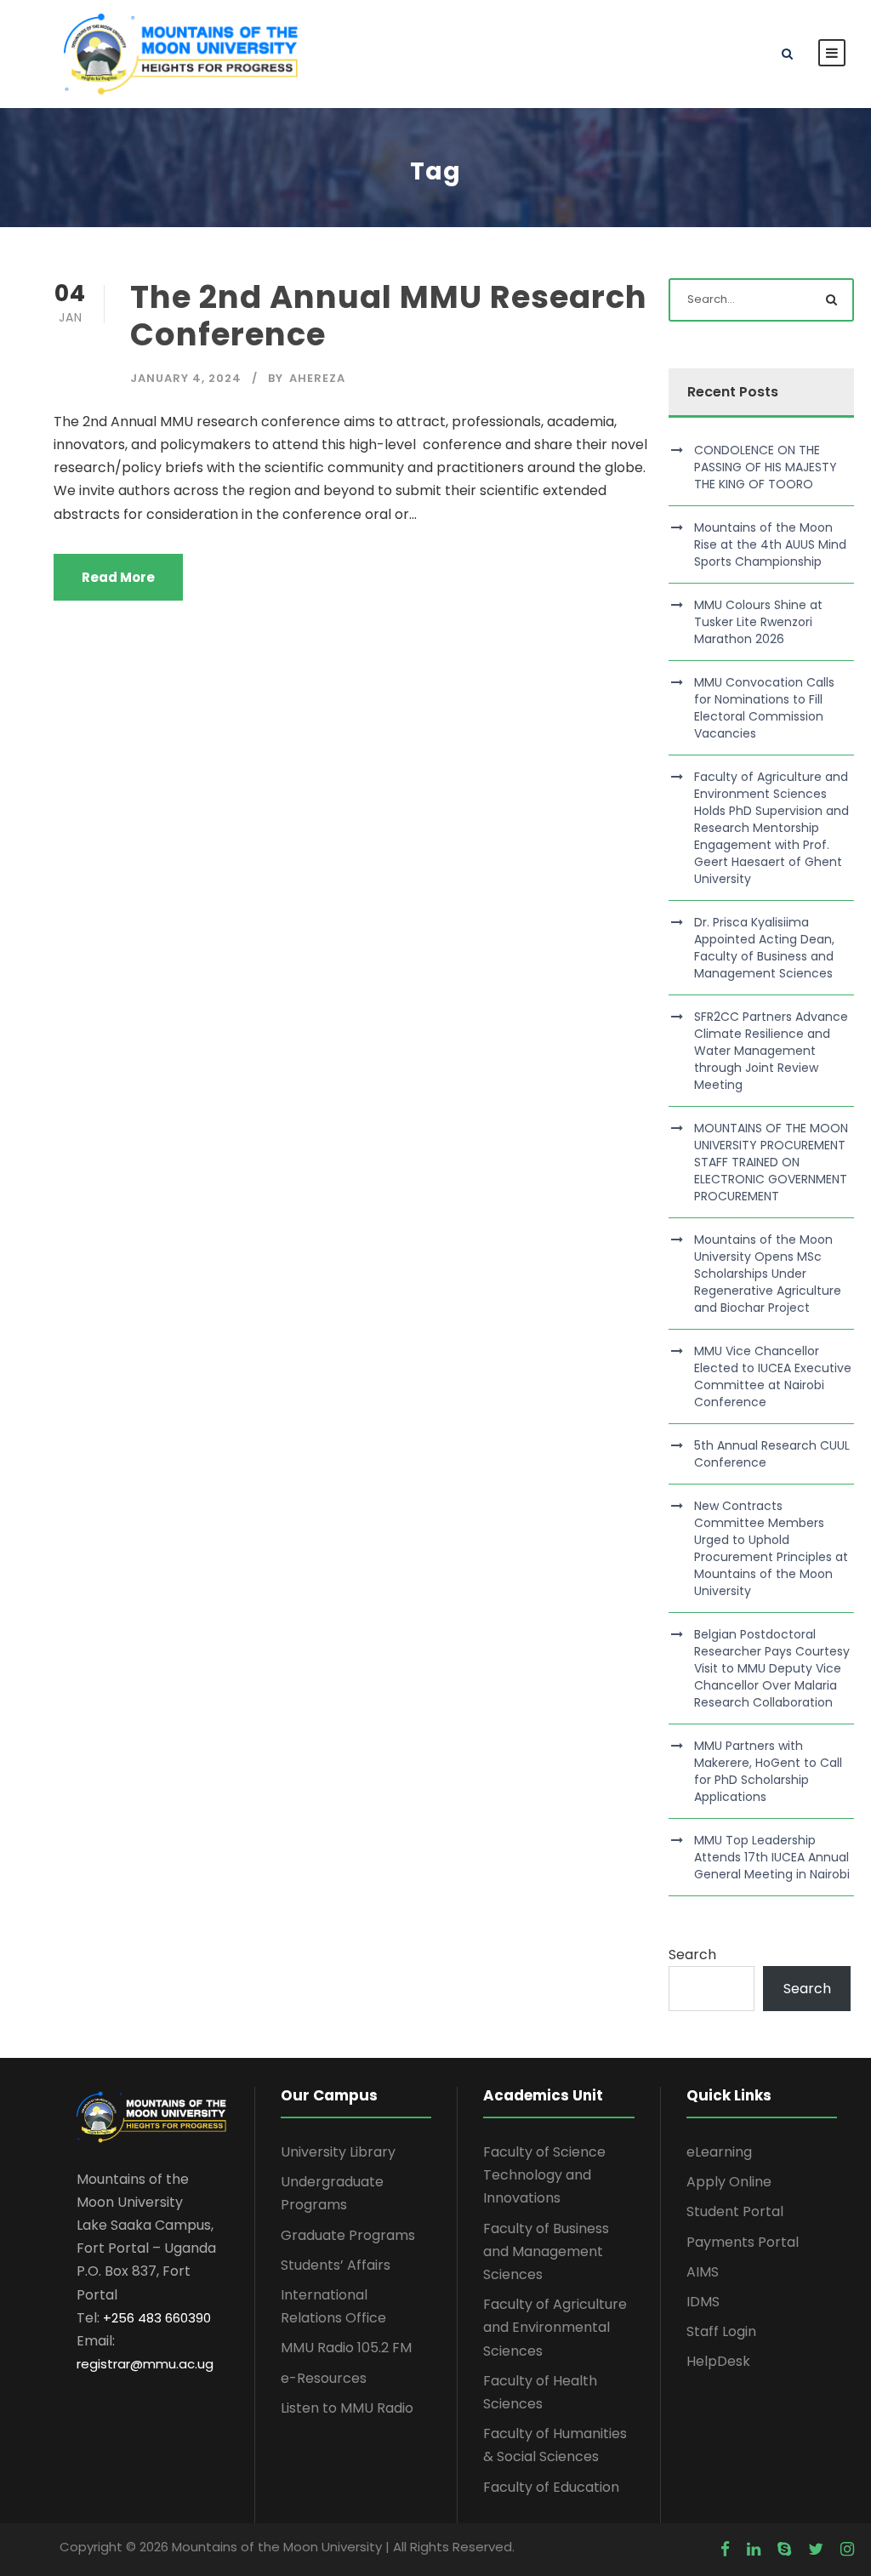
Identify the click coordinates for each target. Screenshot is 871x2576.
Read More (118, 577)
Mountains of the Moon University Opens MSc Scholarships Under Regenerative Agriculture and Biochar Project (768, 1274)
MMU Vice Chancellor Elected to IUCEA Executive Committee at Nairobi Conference (773, 1376)
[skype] (784, 2550)
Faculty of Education (551, 2487)
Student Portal (735, 2211)
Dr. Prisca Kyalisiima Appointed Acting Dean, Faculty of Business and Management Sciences (764, 948)
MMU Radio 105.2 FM (346, 2348)
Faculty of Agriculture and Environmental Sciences (555, 2327)
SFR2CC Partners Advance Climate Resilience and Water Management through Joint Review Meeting (771, 1051)
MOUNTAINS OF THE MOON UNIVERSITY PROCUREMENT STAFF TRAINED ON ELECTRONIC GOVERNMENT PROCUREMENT (771, 1162)
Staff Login (721, 2331)
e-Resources (324, 2378)
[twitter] (816, 2550)
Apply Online (729, 2182)
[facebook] (725, 2550)
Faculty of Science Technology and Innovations (544, 2175)
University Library (338, 2152)
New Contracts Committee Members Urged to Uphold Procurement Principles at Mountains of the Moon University (771, 1548)
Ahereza (317, 378)
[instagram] (847, 2550)
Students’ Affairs (336, 2265)
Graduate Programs (348, 2235)
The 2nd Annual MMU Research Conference (389, 316)
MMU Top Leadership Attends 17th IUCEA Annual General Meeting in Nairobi (772, 1857)
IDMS (703, 2302)
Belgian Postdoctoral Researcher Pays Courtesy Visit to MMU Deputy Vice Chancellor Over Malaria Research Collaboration (772, 1668)
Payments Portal (743, 2242)
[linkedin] (754, 2550)
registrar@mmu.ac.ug (145, 2364)
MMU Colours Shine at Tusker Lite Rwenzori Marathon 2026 (758, 622)
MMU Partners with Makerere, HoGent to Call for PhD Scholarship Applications (768, 1771)
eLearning (719, 2152)
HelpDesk (718, 2361)
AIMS (703, 2272)
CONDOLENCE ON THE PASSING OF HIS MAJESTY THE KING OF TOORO (766, 467)
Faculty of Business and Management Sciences (546, 2251)
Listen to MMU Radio (347, 2408)
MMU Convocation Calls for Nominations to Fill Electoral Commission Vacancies (764, 708)
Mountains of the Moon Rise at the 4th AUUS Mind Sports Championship (770, 544)
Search (692, 1955)
